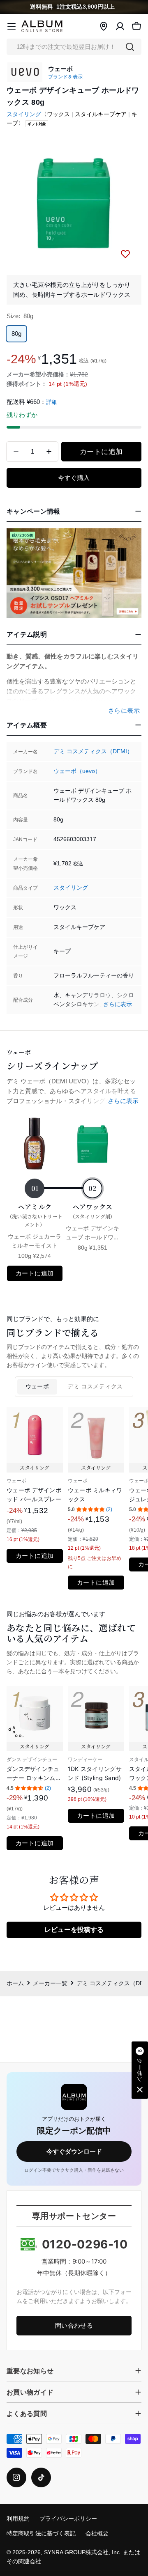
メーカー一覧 (50, 1983)
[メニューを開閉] (12, 26)
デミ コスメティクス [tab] (95, 1387)
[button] (140, 2070)
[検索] (130, 47)
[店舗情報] (104, 26)
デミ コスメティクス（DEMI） (93, 751)
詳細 (52, 402)
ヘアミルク (35, 1215)
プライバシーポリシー (68, 2519)
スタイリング (24, 114)
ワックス (58, 114)
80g (16, 334)
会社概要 (97, 2534)
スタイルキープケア (101, 114)
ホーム (15, 1983)
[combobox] (74, 47)
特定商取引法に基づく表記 (41, 2534)
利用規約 (18, 2519)
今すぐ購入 (74, 478)
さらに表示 (118, 1004)
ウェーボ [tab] (37, 1387)
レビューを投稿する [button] (74, 1930)
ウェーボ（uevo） (77, 771)
